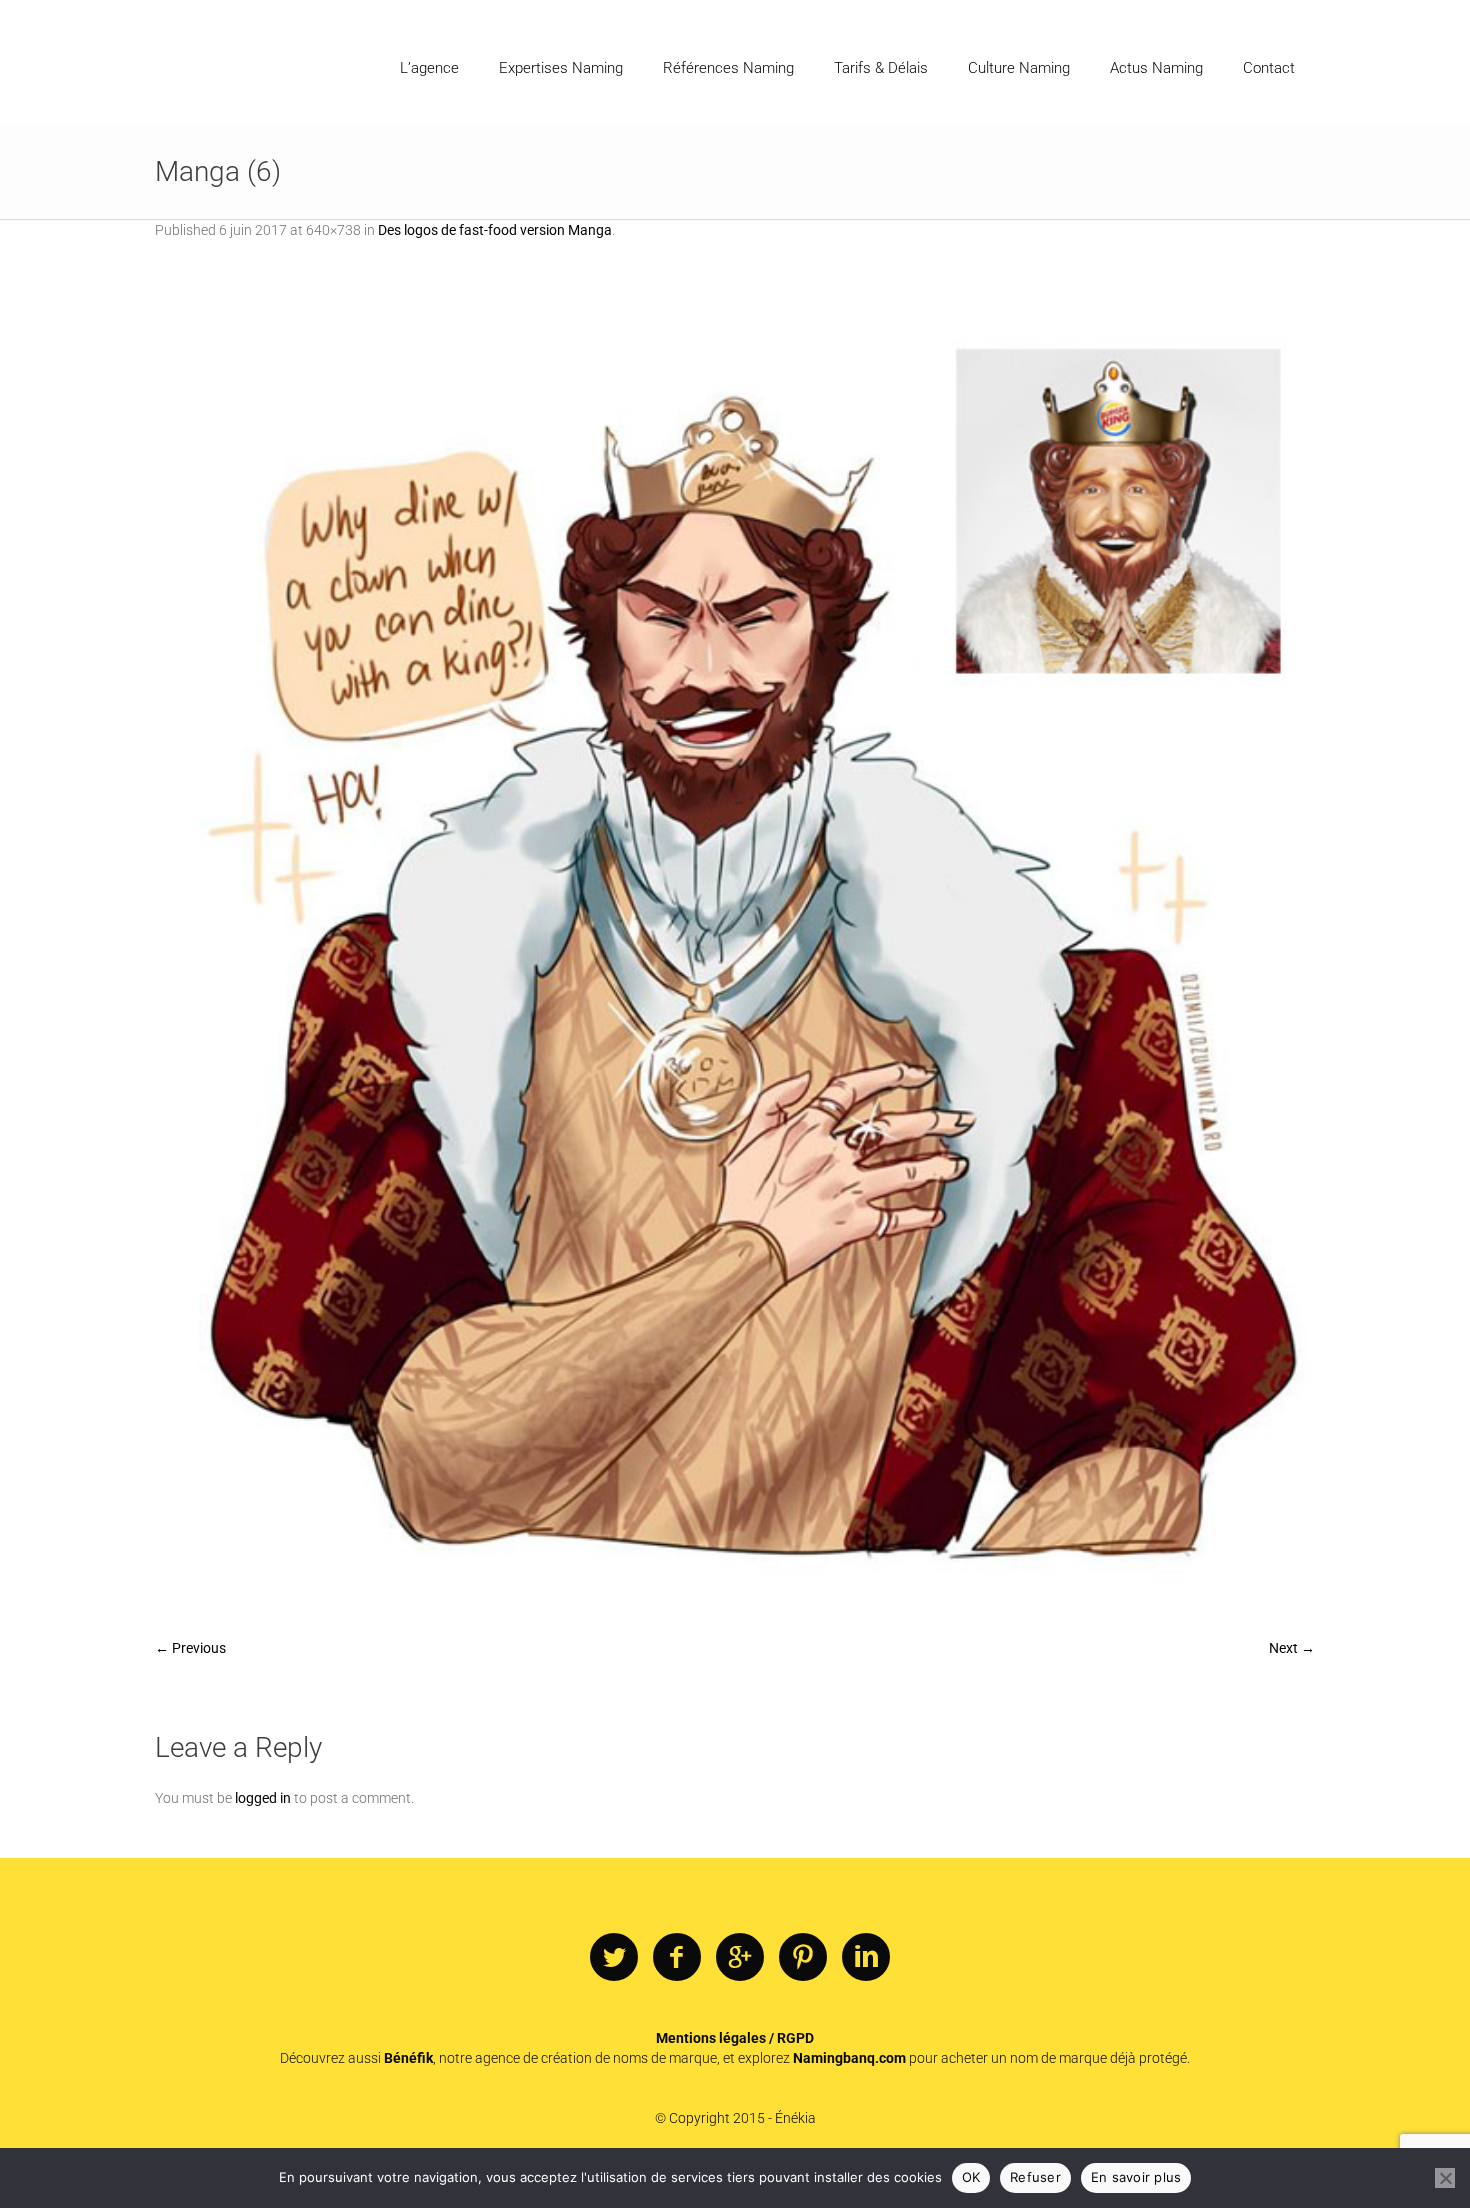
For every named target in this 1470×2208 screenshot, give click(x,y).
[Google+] (740, 1958)
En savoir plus (1136, 2177)
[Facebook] (677, 1958)
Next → (1292, 1648)
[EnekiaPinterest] (803, 1958)
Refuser (1035, 2177)
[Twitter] (614, 1958)
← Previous (190, 1648)
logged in (263, 1798)
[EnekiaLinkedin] (866, 1958)
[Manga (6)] (735, 949)
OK (971, 2177)
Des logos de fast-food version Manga (495, 230)
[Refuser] (1445, 2178)
